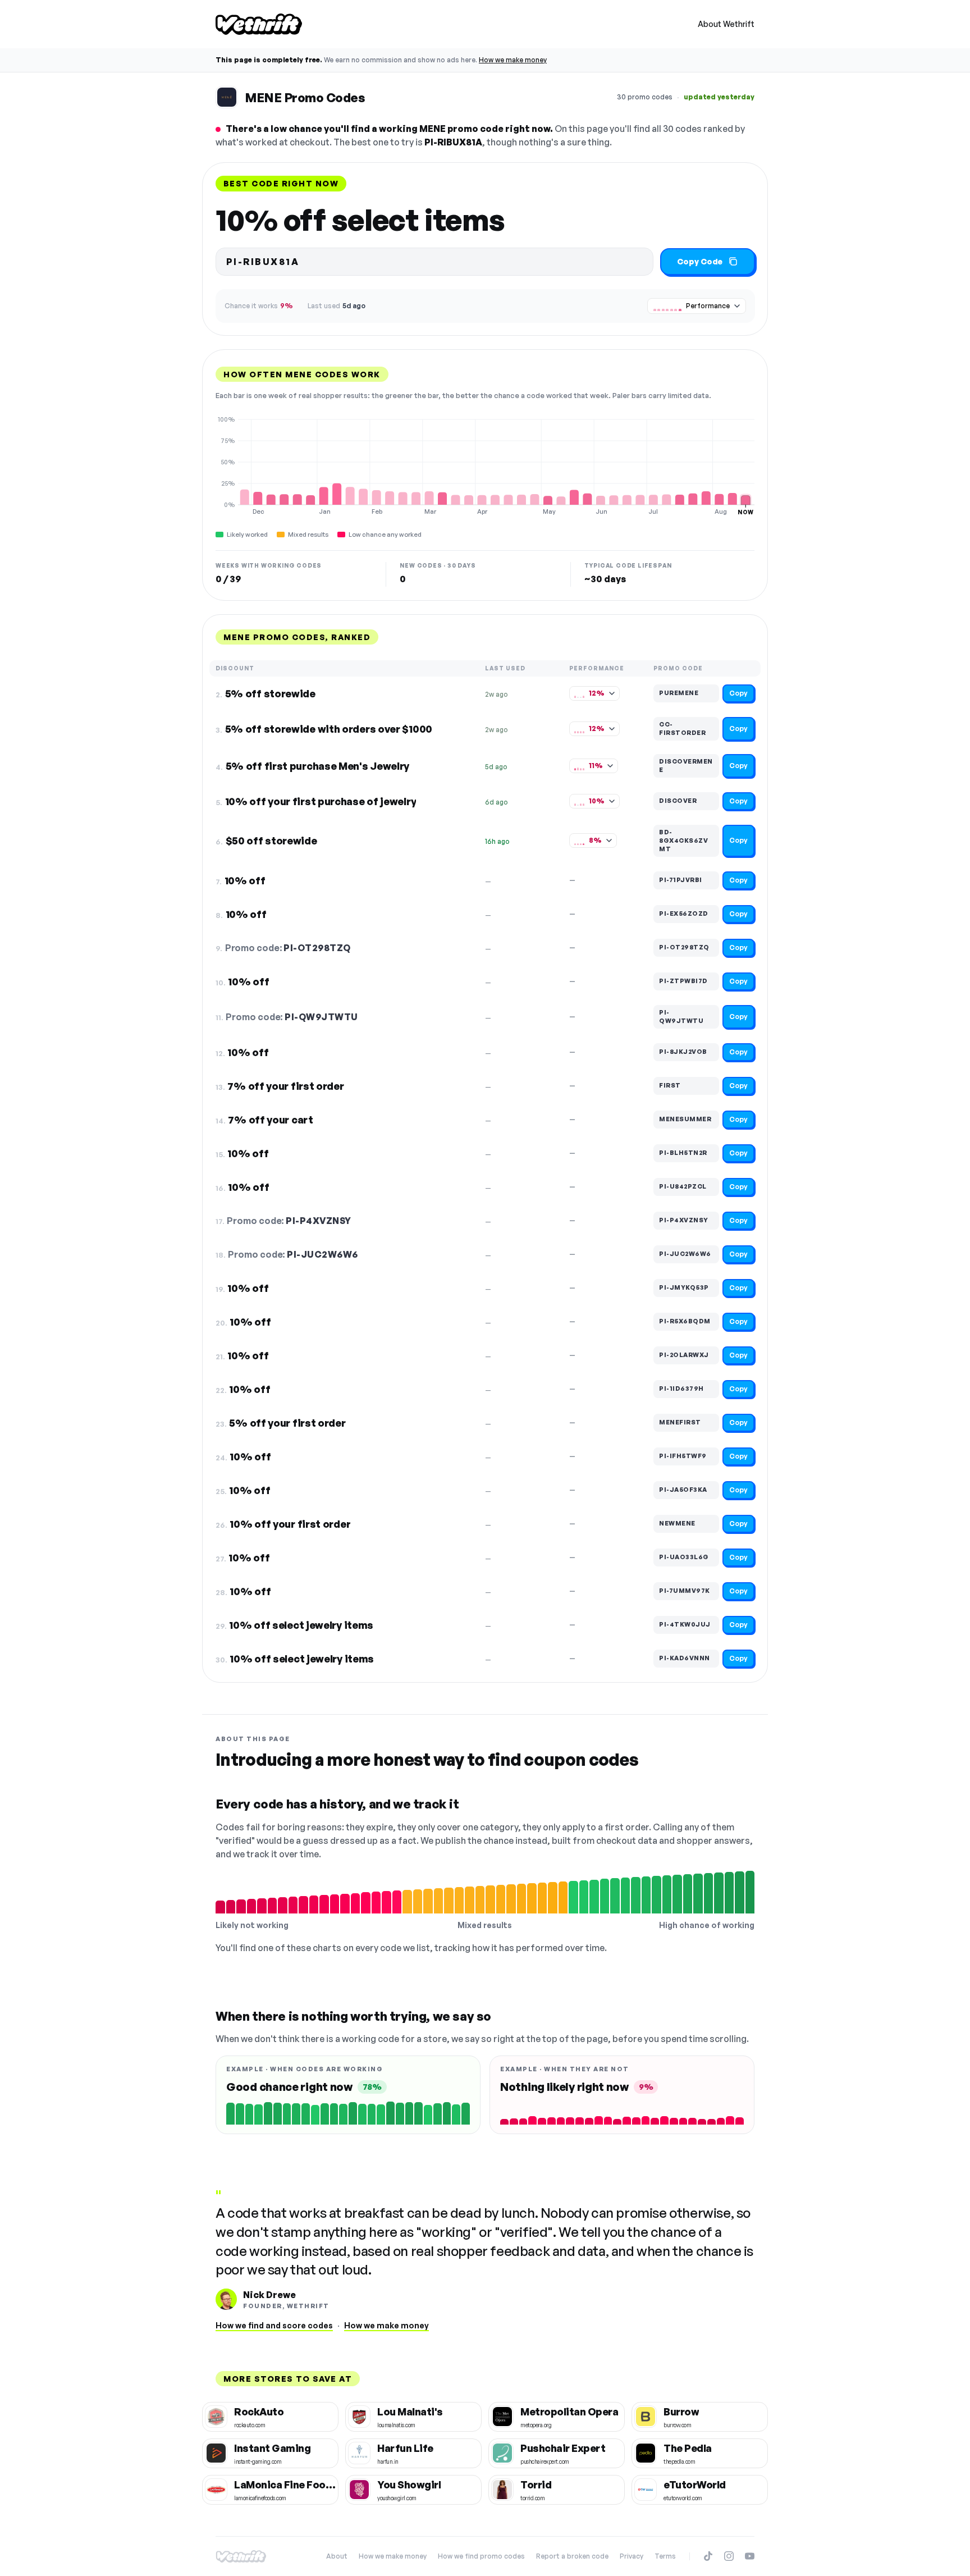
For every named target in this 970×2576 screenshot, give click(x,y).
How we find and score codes (274, 2325)
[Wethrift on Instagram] (729, 2556)
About (337, 2556)
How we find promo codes (481, 2556)
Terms (665, 2556)
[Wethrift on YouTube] (750, 2556)
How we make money (513, 60)
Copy (738, 693)
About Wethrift (726, 24)
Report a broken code (572, 2556)
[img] (485, 465)
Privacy (632, 2556)
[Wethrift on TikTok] (708, 2556)
